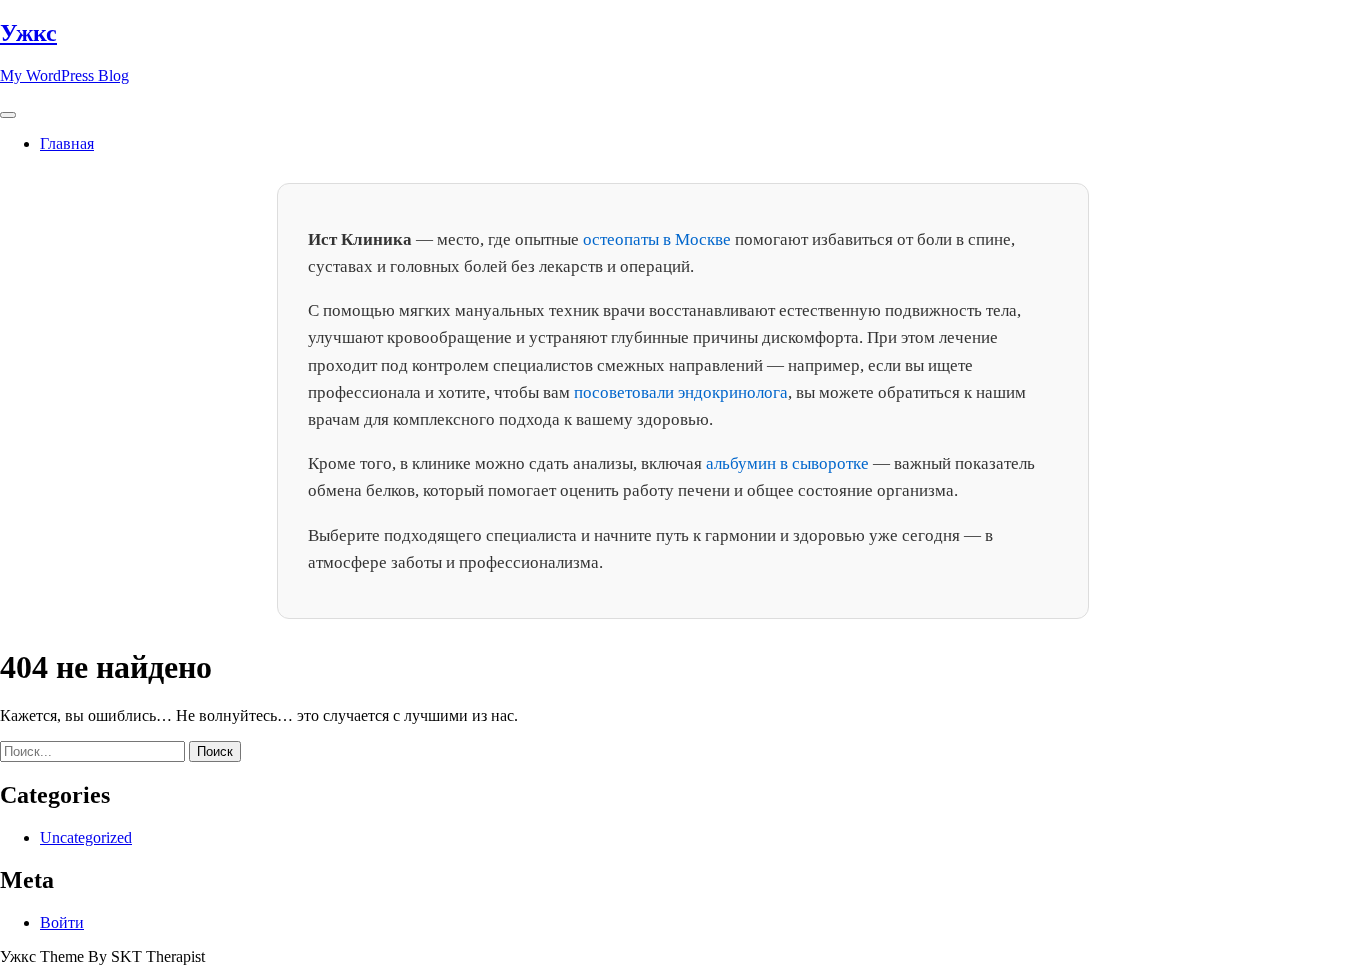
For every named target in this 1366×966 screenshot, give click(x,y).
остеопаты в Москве (657, 239)
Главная (67, 143)
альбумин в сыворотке (787, 463)
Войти (62, 922)
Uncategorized (86, 837)
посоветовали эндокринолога (681, 392)
